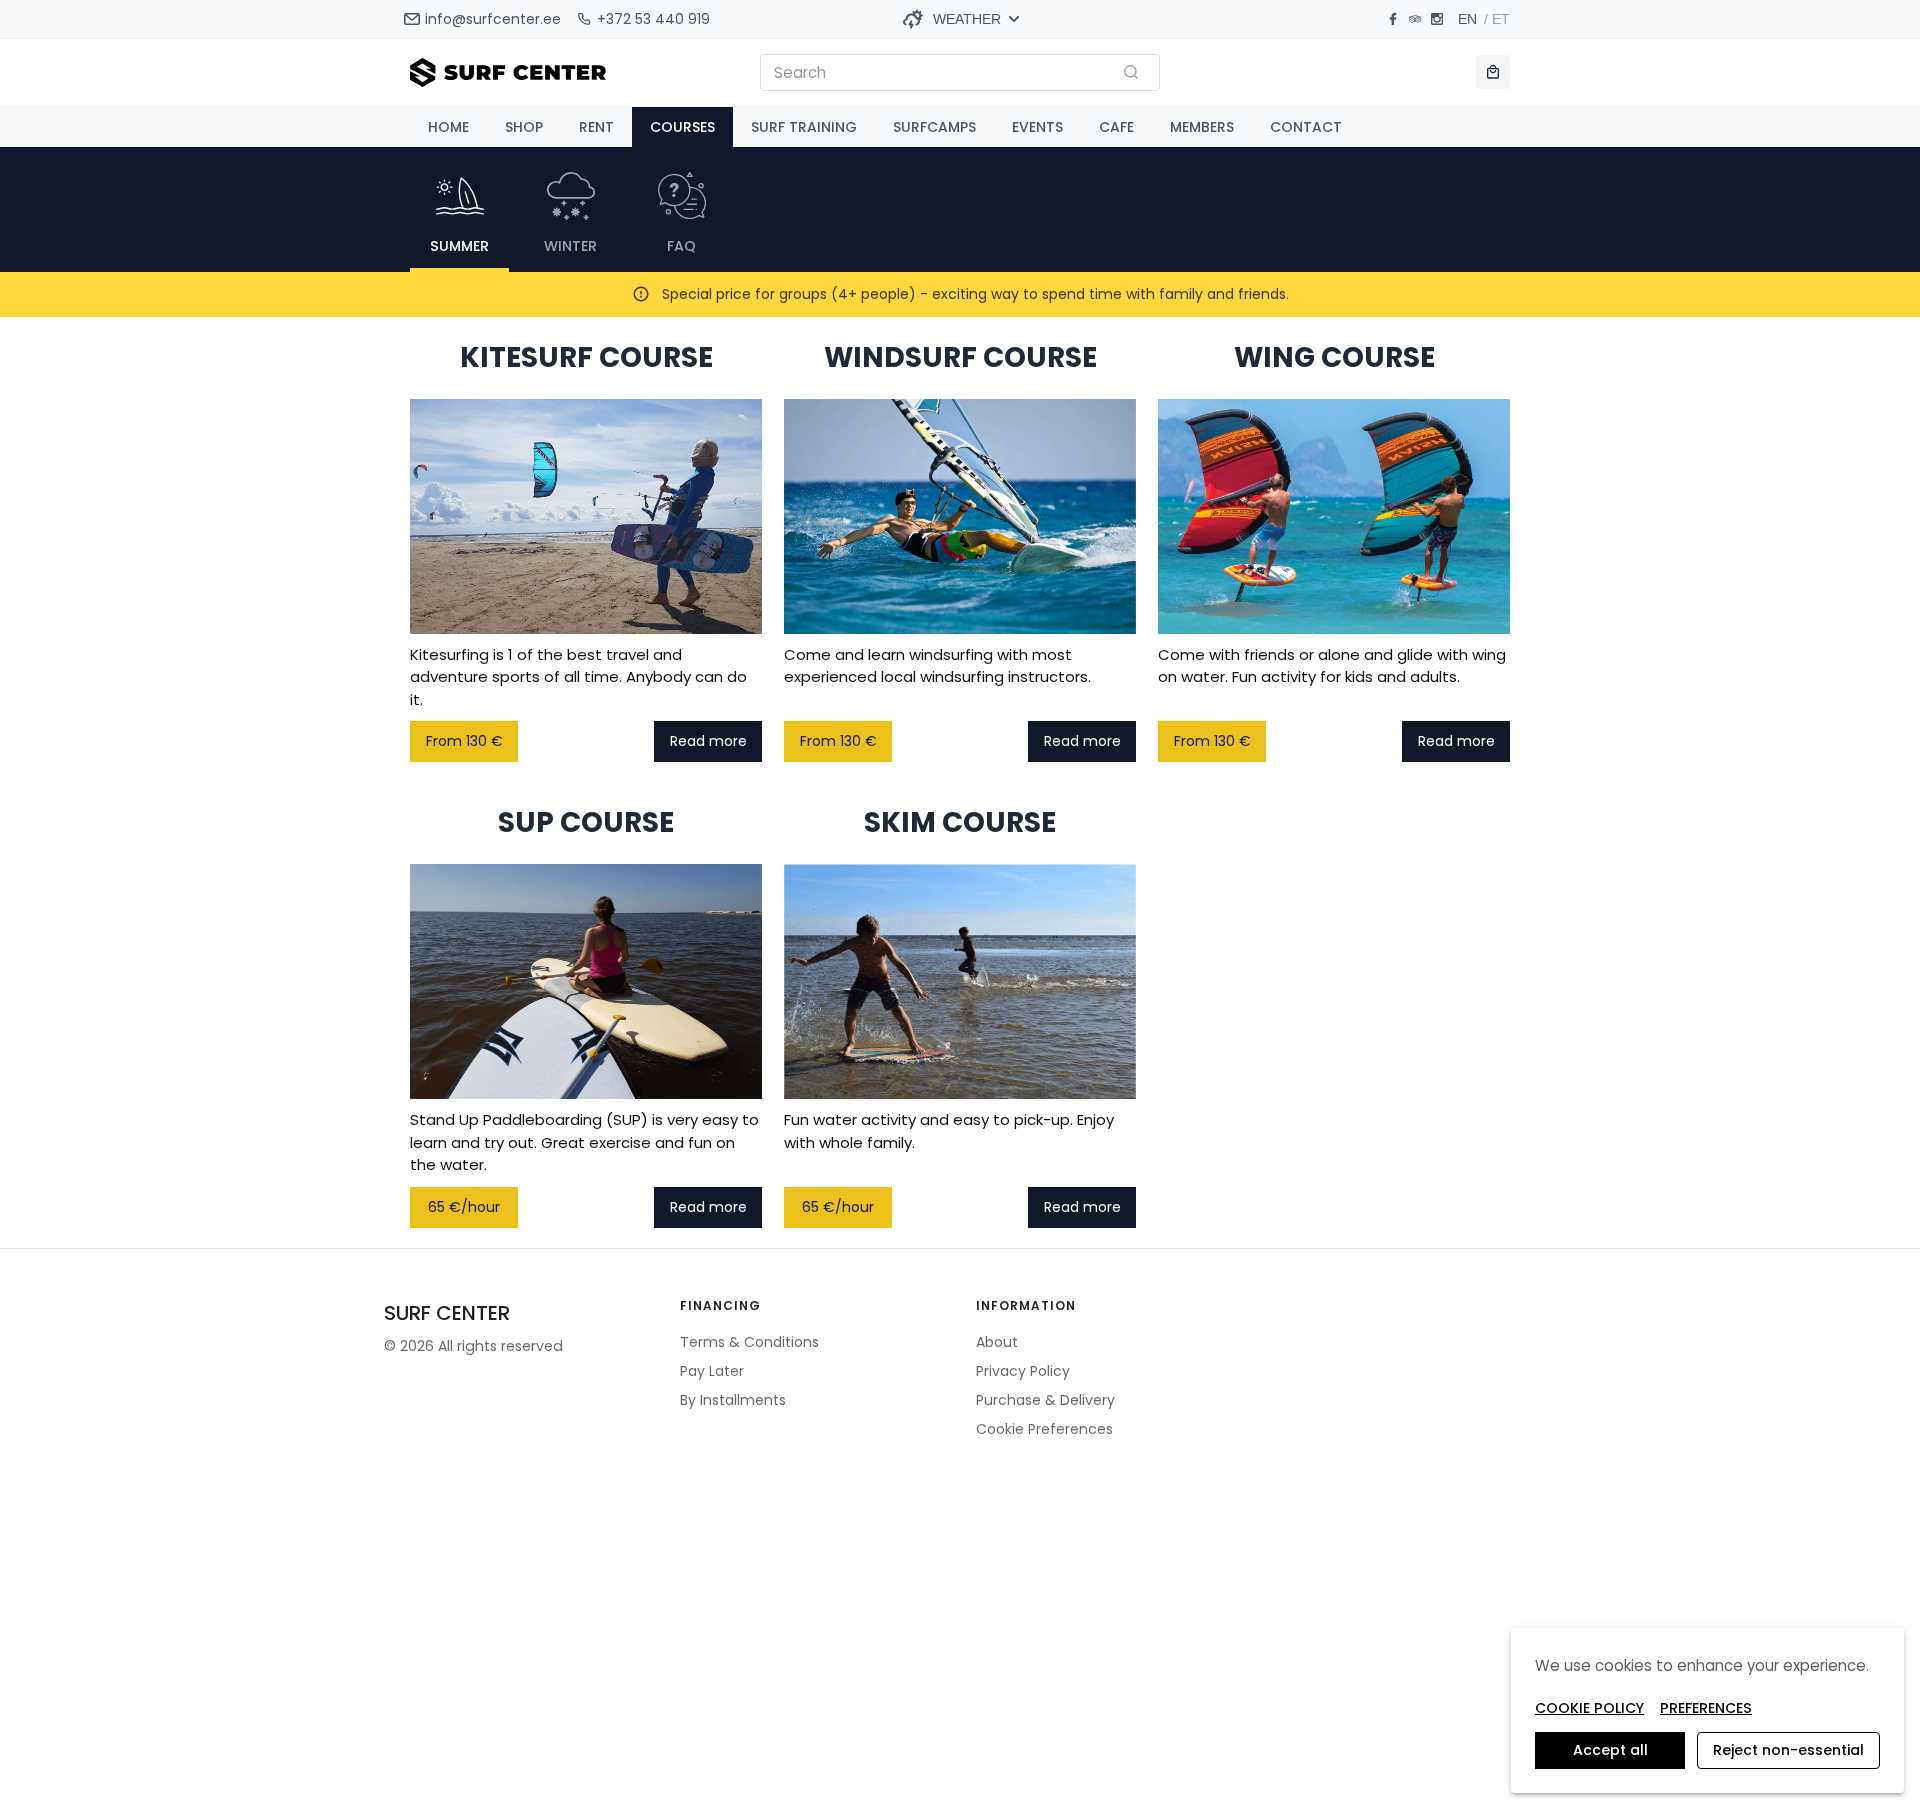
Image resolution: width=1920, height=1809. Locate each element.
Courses (682, 127)
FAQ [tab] (681, 246)
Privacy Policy (1023, 1371)
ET (1501, 19)
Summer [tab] (459, 246)
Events (1037, 127)
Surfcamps (934, 127)
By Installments (733, 1400)
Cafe (1116, 127)
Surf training (804, 127)
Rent (596, 127)
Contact (1306, 127)
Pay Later (712, 1371)
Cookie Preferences (1044, 1429)
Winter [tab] (570, 246)
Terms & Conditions (749, 1342)
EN (1467, 19)
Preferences (1706, 1708)
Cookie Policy (1589, 1708)
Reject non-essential (1788, 1750)
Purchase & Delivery (1045, 1400)
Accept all (1610, 1750)
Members (1202, 127)
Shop (524, 127)
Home (448, 127)
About (997, 1342)
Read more (708, 741)
